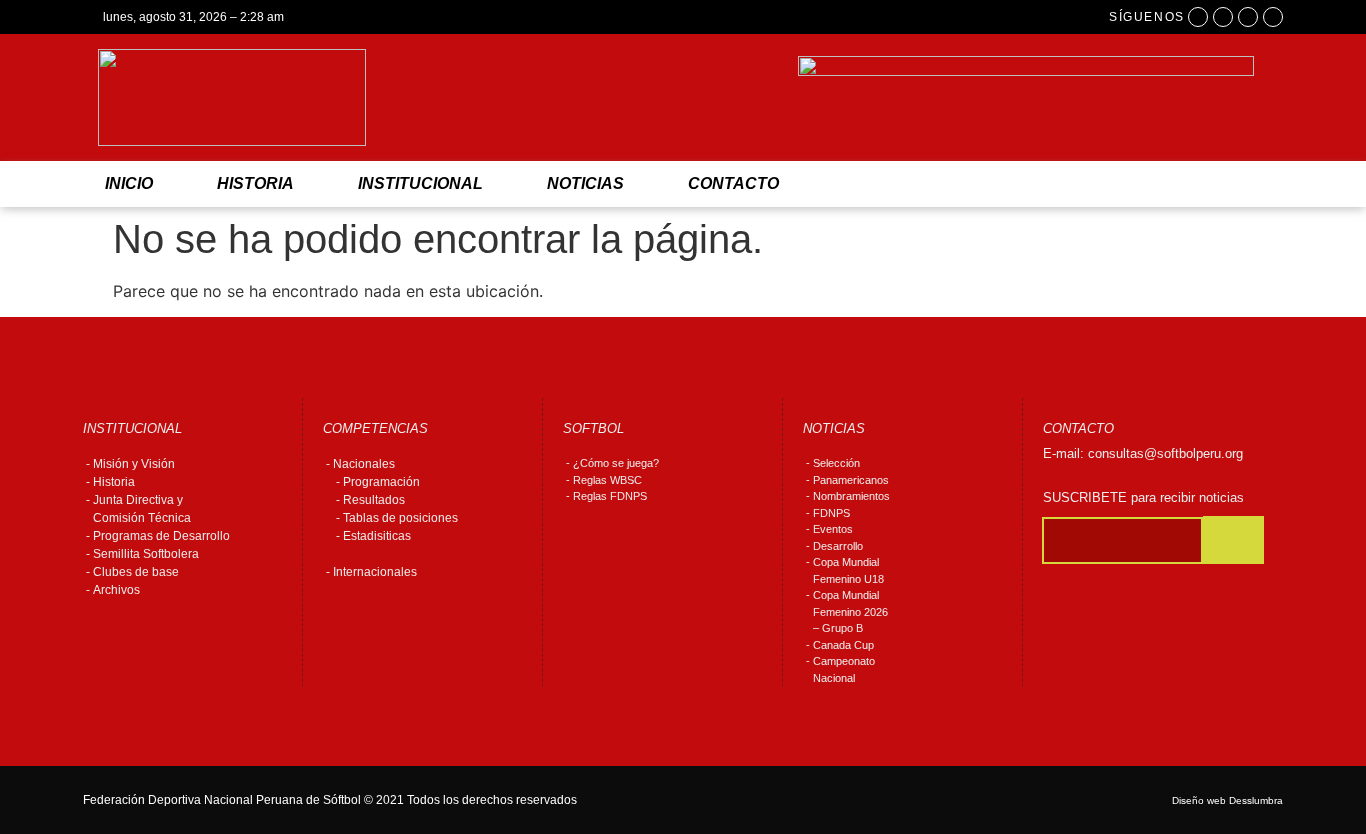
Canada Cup (843, 645)
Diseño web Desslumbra (1227, 800)
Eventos (833, 529)
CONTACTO (733, 183)
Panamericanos (851, 480)
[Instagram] (1223, 17)
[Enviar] (1233, 540)
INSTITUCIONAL (420, 183)
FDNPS (831, 513)
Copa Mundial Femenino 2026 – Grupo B (850, 611)
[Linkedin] (1273, 17)
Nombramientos (851, 496)
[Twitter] (1248, 17)
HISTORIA (255, 183)
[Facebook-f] (1198, 17)
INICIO (129, 183)
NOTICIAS (585, 183)
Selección (836, 463)
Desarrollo (838, 546)
